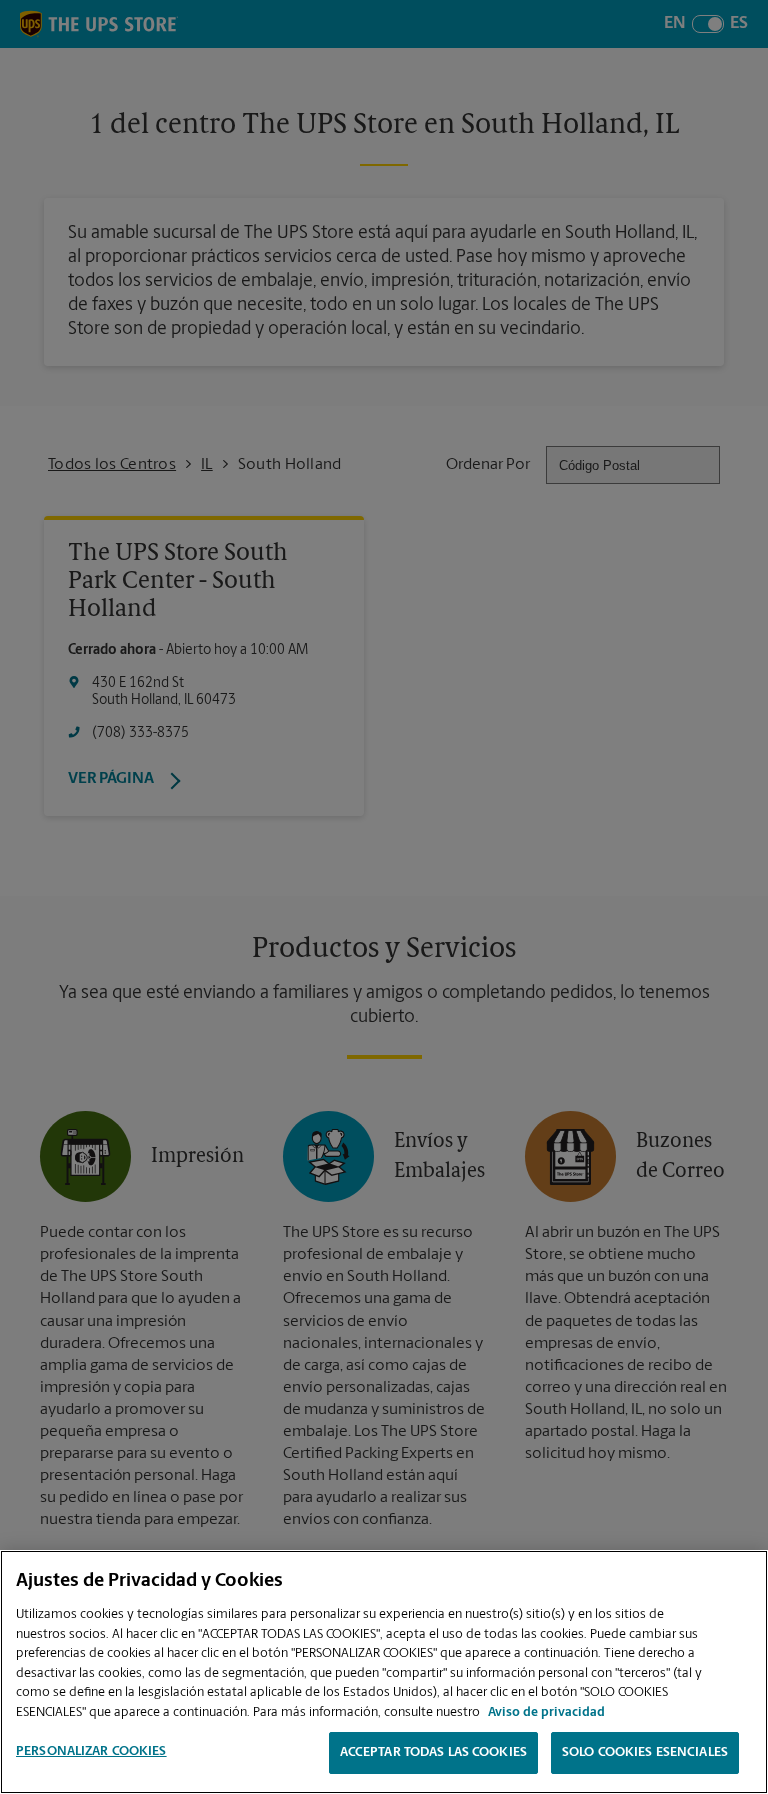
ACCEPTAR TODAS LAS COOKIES (433, 1752)
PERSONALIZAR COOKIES (91, 1751)
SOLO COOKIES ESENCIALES (645, 1752)
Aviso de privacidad (546, 1712)
